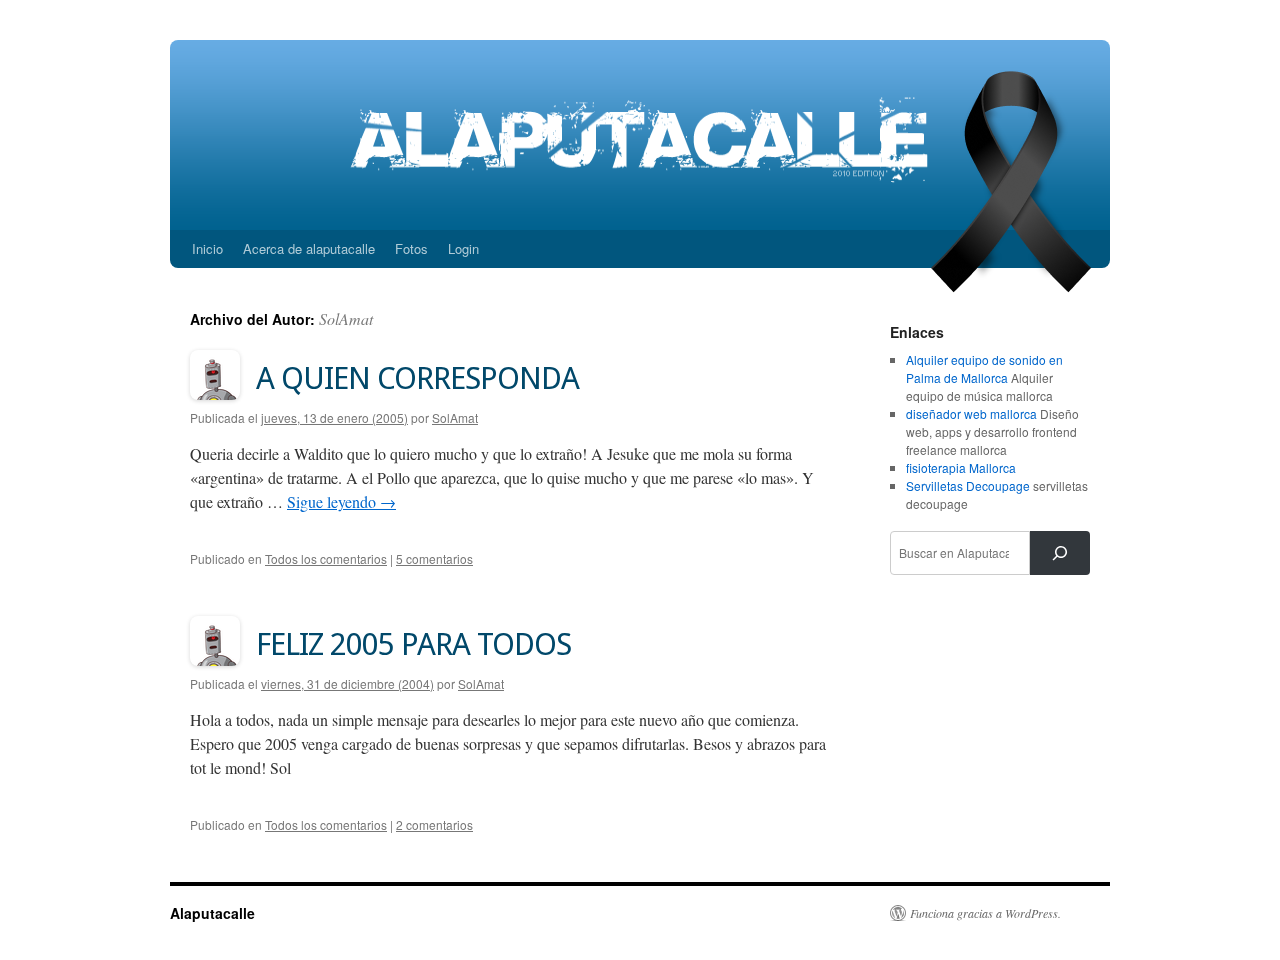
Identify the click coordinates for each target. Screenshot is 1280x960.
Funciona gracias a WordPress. (985, 913)
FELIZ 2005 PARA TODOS (413, 644)
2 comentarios (434, 824)
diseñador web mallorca (971, 413)
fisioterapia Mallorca (961, 467)
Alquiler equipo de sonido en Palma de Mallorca (984, 368)
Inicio (207, 248)
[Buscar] (1060, 553)
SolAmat (346, 318)
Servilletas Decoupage (968, 485)
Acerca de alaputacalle (309, 248)
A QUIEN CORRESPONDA (417, 378)
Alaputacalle (212, 913)
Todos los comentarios (326, 558)
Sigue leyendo (341, 501)
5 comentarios (434, 558)
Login (463, 248)
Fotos (411, 248)
